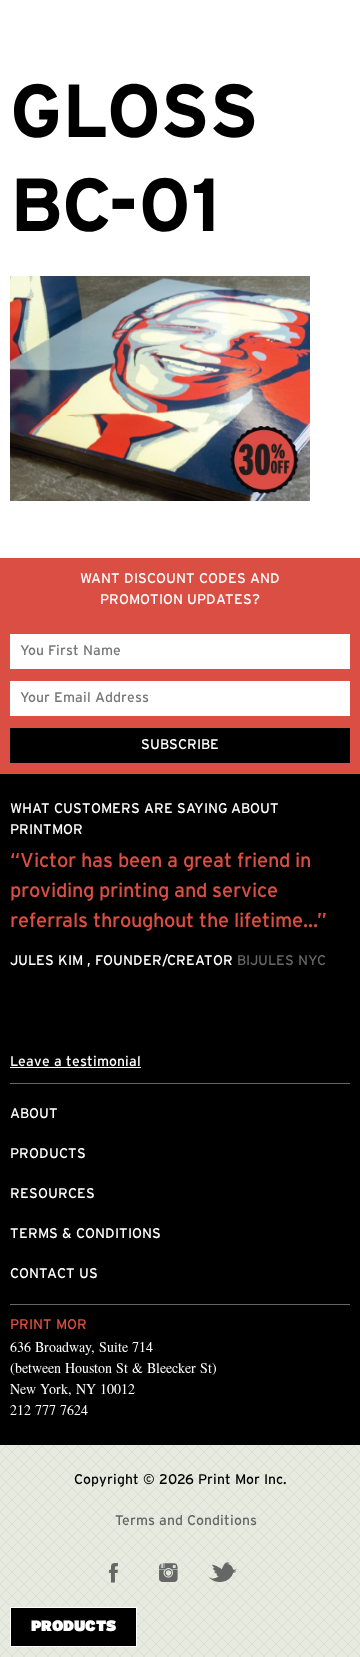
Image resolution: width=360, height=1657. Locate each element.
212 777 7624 (49, 1409)
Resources (52, 1194)
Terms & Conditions (85, 1234)
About (34, 1114)
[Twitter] (222, 1572)
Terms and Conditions (186, 1521)
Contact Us (54, 1274)
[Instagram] (168, 1572)
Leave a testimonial (75, 1062)
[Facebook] (114, 1572)
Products (48, 1154)
